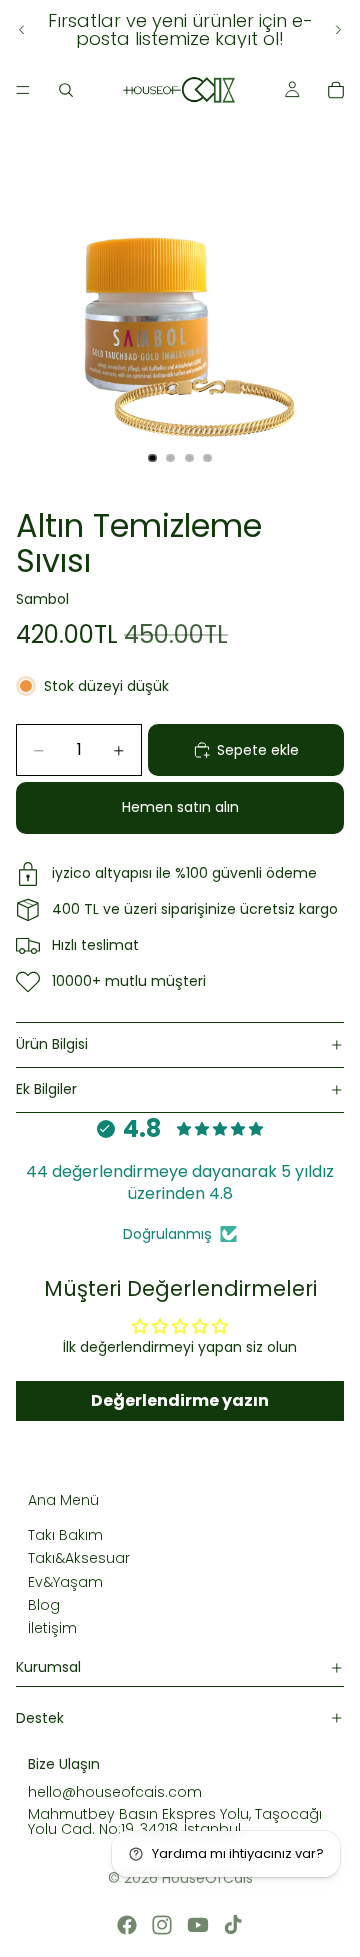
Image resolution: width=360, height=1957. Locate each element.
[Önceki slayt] (22, 30)
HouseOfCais (207, 1878)
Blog (44, 1605)
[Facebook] (127, 1925)
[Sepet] (336, 90)
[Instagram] (162, 1925)
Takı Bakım (65, 1534)
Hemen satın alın (180, 807)
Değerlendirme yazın (180, 1400)
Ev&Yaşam (65, 1581)
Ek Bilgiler (46, 1089)
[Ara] (66, 90)
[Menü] (23, 90)
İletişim (52, 1628)
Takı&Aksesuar (79, 1558)
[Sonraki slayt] (338, 30)
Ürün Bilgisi (52, 1044)
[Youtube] (198, 1925)
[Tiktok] (233, 1925)
